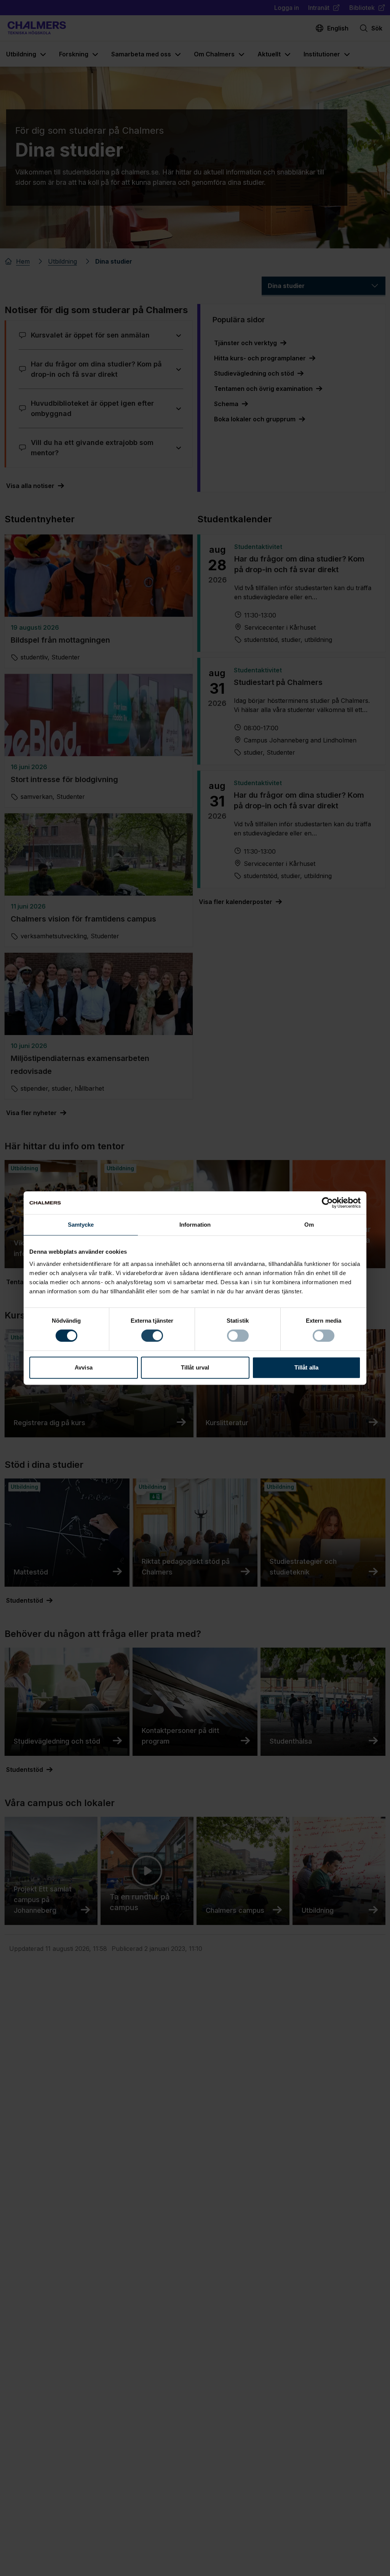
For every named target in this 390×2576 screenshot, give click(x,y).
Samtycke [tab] (81, 1225)
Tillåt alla (306, 1367)
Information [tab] (195, 1225)
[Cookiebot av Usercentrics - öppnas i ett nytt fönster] (327, 1203)
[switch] (152, 1336)
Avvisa (84, 1367)
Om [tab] (309, 1225)
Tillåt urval (195, 1367)
